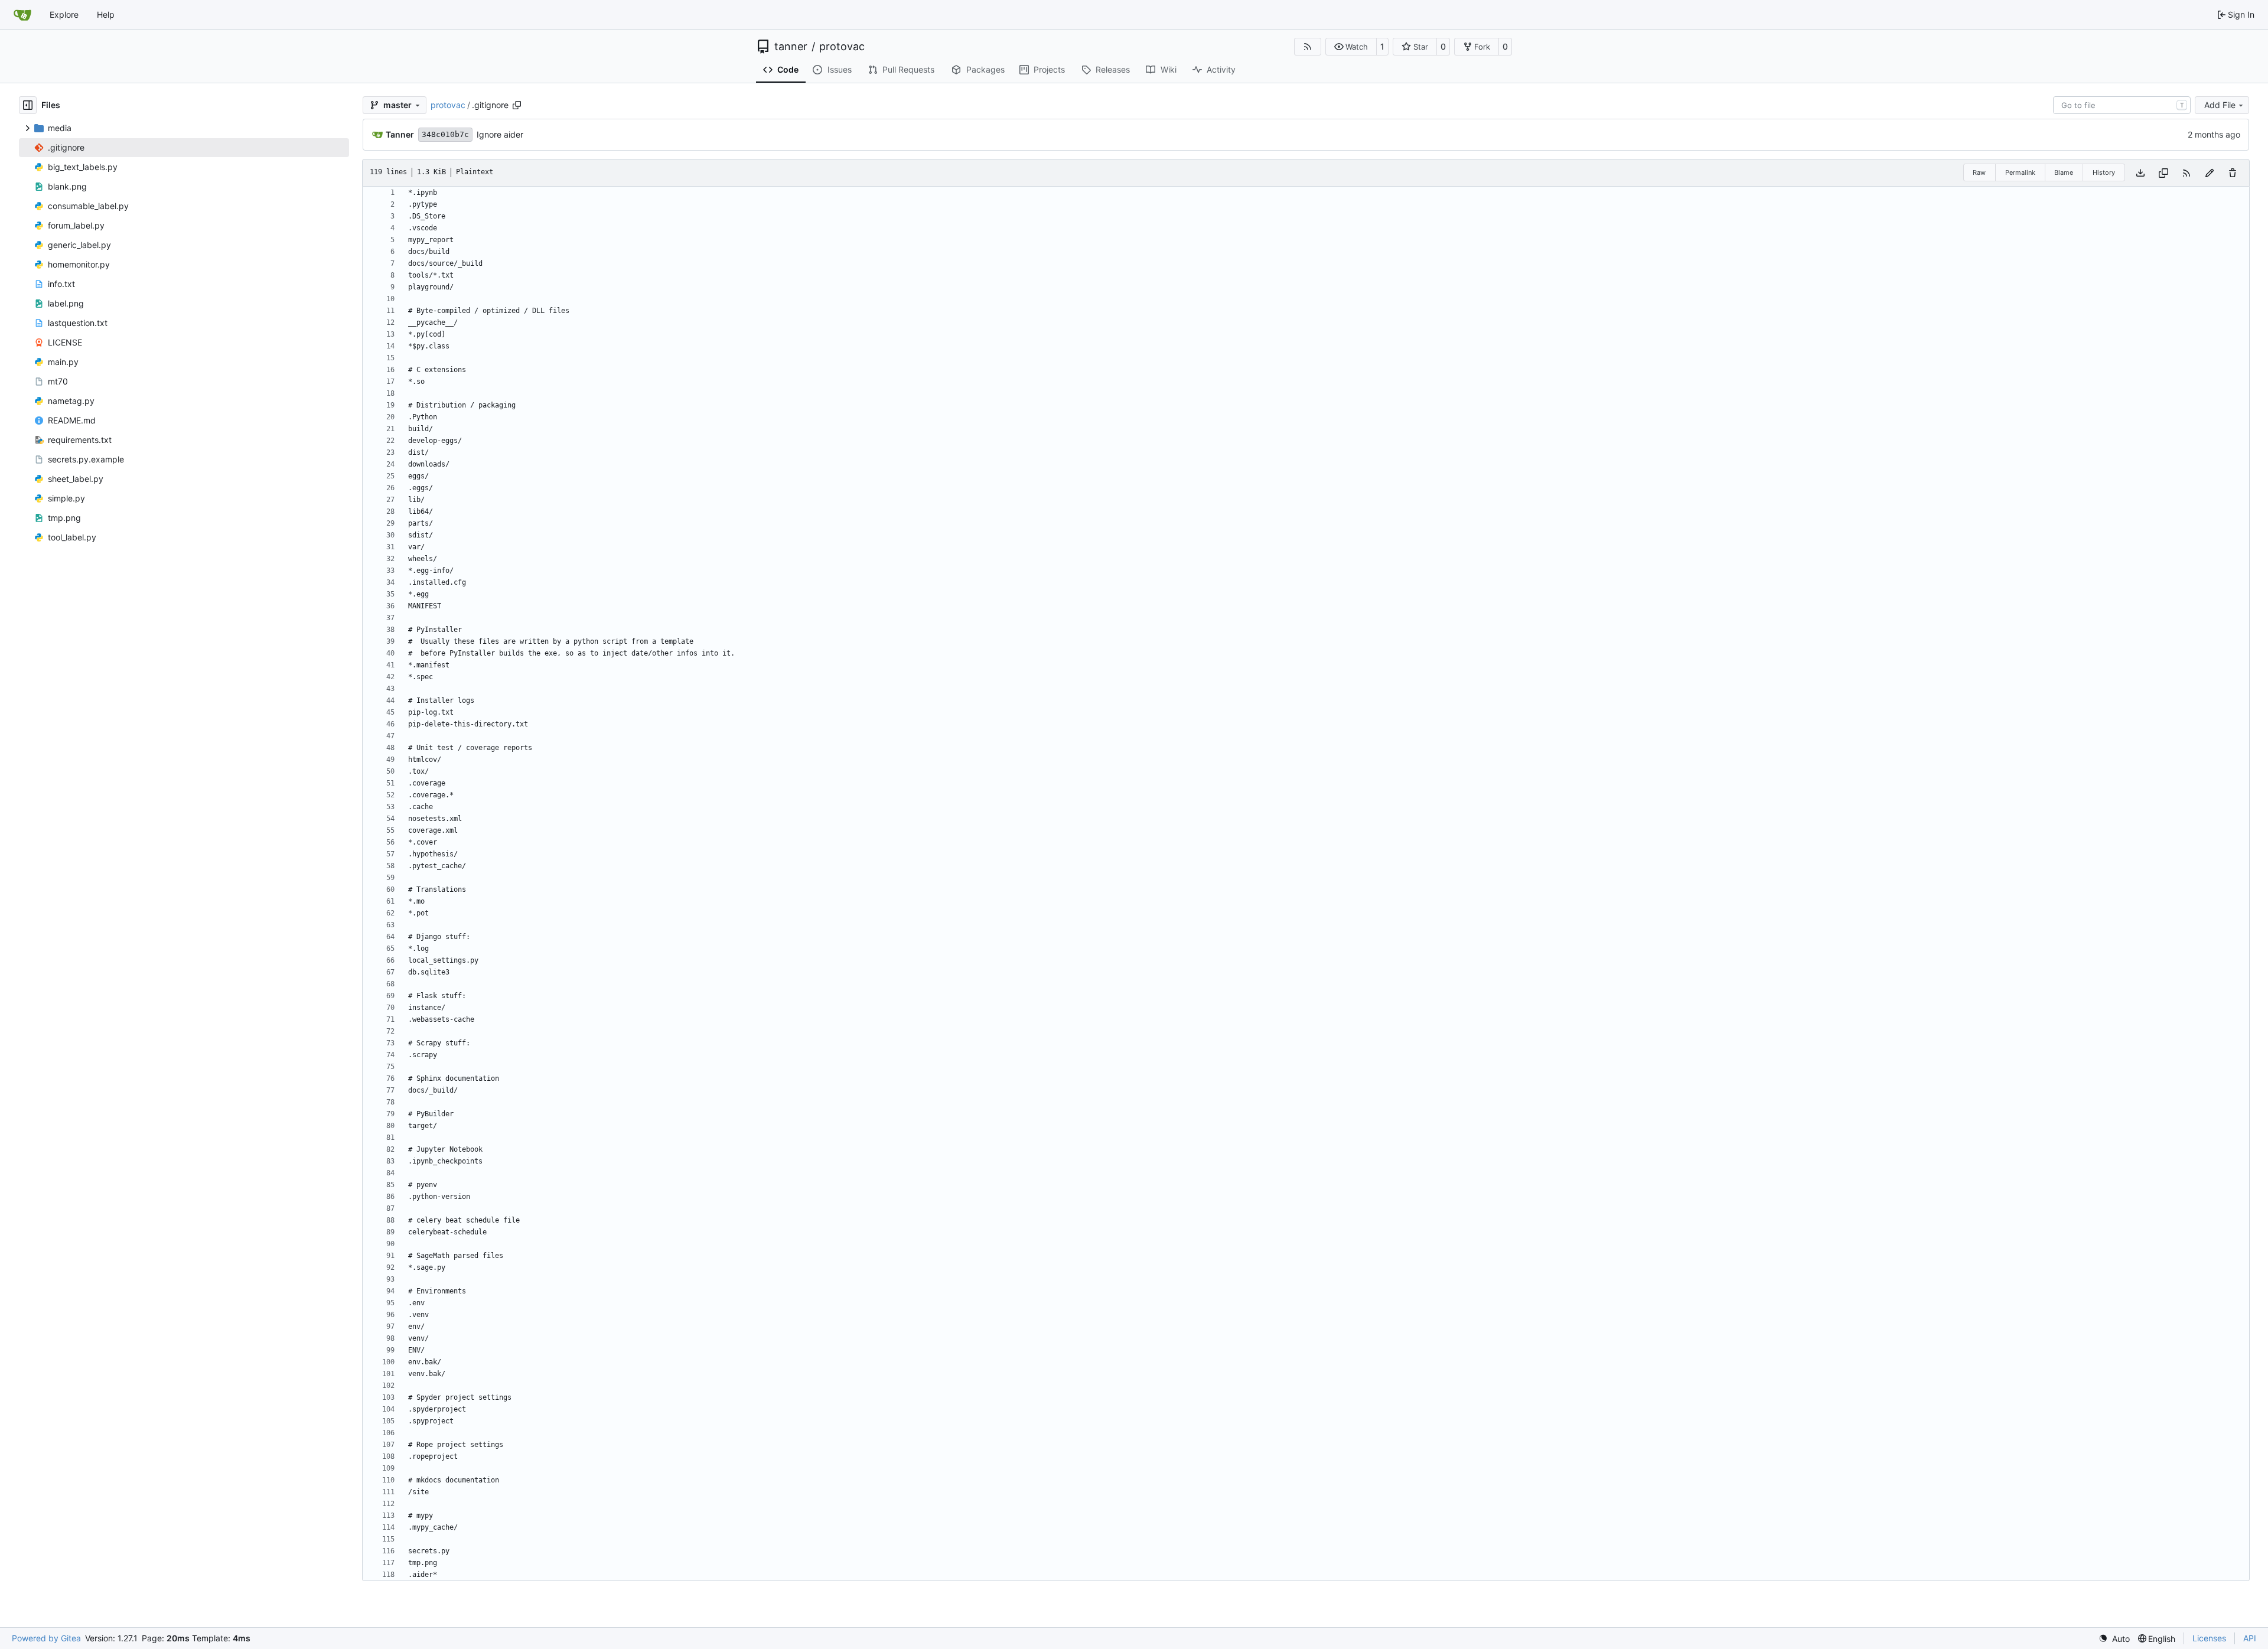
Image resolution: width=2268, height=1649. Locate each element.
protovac (842, 47)
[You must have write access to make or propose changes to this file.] (2233, 173)
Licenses (2209, 1638)
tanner (791, 47)
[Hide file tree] (28, 105)
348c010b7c (445, 134)
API (2250, 1638)
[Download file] (2140, 173)
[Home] (22, 15)
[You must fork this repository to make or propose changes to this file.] (2210, 173)
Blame (2064, 172)
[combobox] (2122, 105)
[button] (1351, 47)
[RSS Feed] (1308, 47)
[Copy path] (517, 105)
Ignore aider (500, 134)
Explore (64, 14)
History (2104, 172)
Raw (1979, 172)
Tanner (400, 134)
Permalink (2020, 172)
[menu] (2114, 1639)
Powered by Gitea (46, 1638)
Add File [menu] (2220, 105)
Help (106, 14)
